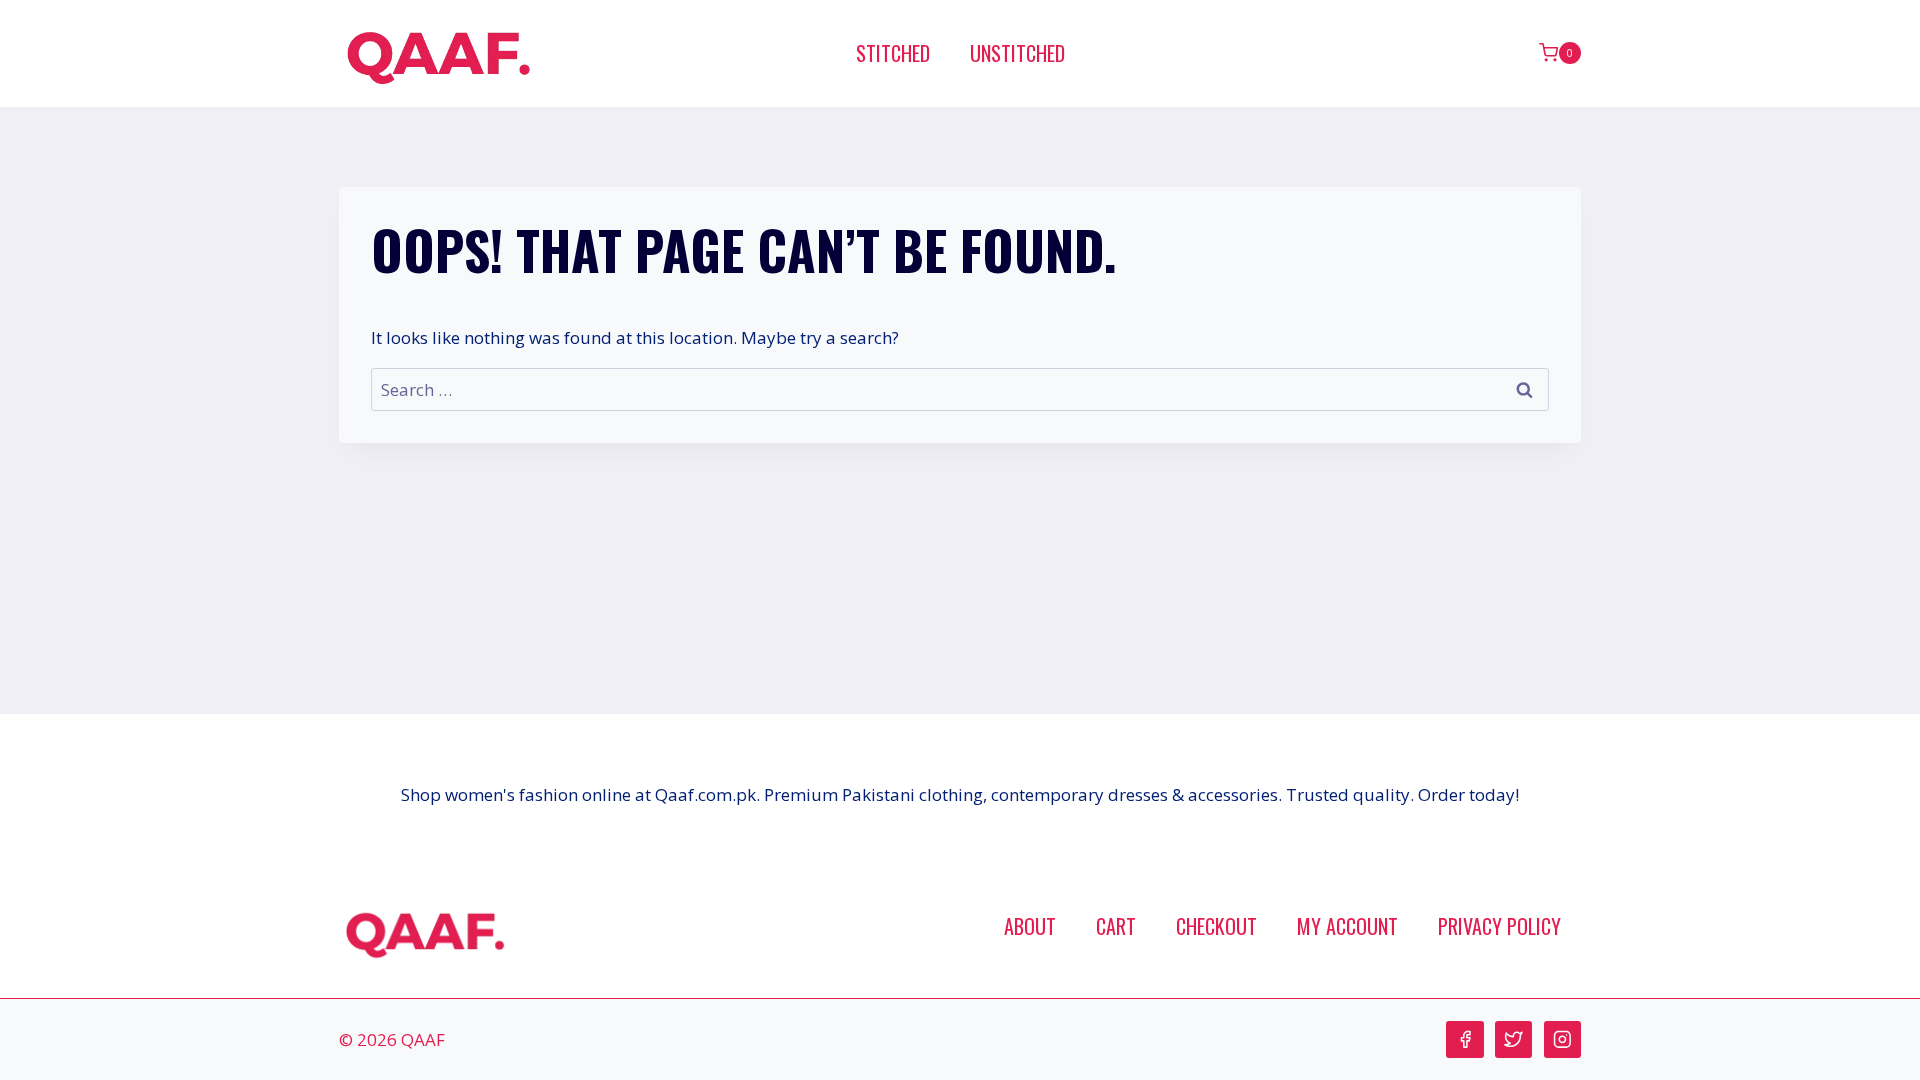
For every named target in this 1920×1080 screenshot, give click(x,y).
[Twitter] (1513, 1039)
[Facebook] (1464, 1039)
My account (1347, 926)
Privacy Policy (1499, 926)
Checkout (1216, 926)
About (1030, 926)
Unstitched (1017, 53)
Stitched (893, 53)
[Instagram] (1562, 1039)
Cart (1116, 926)
